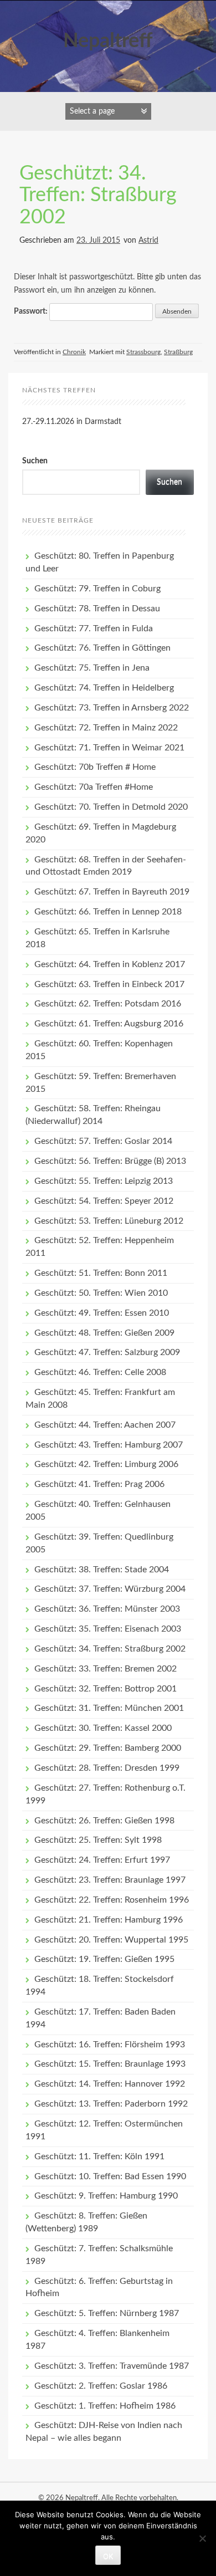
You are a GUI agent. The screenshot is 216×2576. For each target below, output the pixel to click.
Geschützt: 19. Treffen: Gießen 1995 (104, 1959)
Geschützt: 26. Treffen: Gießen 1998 (104, 1821)
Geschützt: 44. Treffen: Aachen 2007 (105, 1425)
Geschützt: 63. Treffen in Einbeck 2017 (109, 984)
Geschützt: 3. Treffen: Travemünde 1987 (112, 2366)
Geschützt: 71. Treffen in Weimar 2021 (109, 748)
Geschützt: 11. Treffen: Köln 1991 (99, 2156)
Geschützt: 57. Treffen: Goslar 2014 (103, 1141)
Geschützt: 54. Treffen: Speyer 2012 (104, 1201)
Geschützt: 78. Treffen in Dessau (97, 609)
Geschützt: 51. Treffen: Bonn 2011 (101, 1273)
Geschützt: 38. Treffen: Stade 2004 (102, 1570)
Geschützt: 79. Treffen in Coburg (97, 589)
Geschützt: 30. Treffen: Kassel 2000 (103, 1728)
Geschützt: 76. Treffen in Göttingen (102, 648)
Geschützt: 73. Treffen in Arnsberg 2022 (112, 708)
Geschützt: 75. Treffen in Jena (92, 668)
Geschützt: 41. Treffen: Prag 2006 (99, 1484)
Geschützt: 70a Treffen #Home (94, 787)
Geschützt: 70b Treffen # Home (95, 767)
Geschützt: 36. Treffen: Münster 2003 (107, 1609)
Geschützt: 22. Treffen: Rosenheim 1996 (112, 1900)
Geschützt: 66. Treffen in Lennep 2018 (108, 912)
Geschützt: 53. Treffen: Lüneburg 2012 (109, 1221)
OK (108, 2556)
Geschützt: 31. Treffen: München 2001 (109, 1708)
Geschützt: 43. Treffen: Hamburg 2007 (109, 1445)
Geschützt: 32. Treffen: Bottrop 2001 (106, 1689)
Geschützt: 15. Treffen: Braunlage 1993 (110, 2064)
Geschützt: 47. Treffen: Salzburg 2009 (107, 1352)
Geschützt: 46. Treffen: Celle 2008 (100, 1372)
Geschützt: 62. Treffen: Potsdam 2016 (108, 1004)
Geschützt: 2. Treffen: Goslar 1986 (101, 2386)
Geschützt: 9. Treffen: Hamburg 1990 (106, 2196)
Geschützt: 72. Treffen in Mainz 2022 (106, 728)
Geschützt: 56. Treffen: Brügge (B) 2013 (110, 1161)
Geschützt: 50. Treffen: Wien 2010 (101, 1293)
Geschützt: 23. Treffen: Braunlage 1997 (110, 1880)
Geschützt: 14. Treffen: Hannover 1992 (110, 2084)
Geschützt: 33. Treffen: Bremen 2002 (106, 1669)
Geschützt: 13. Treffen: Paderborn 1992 (111, 2104)
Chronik (74, 352)
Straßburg (178, 352)
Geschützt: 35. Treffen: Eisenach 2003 (108, 1629)
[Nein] (202, 2538)
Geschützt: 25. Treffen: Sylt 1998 (98, 1840)
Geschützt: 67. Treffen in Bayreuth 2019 (112, 892)
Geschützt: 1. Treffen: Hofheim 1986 (105, 2406)
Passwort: (32, 311)
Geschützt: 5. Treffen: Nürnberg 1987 (107, 2313)
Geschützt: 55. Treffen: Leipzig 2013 (104, 1181)
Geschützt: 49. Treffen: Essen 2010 (102, 1313)
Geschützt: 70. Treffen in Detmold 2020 (111, 807)
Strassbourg (143, 352)
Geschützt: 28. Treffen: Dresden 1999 (107, 1768)
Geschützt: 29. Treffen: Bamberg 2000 (108, 1748)
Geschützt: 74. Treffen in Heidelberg (104, 688)
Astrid (148, 241)
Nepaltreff (108, 41)
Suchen (35, 461)
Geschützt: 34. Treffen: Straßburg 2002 (98, 195)
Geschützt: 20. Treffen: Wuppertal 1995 (111, 1940)
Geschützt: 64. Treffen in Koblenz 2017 (110, 964)
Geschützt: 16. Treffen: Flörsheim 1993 (110, 2045)
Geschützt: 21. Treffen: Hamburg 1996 (109, 1920)
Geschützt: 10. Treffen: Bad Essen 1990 (110, 2176)
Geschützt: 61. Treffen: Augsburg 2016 (109, 1024)
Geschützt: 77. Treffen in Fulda (94, 628)
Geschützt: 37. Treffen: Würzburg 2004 (110, 1589)
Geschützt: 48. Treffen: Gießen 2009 (104, 1333)
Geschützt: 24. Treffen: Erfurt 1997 (102, 1860)
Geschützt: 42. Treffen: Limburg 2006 (106, 1464)
